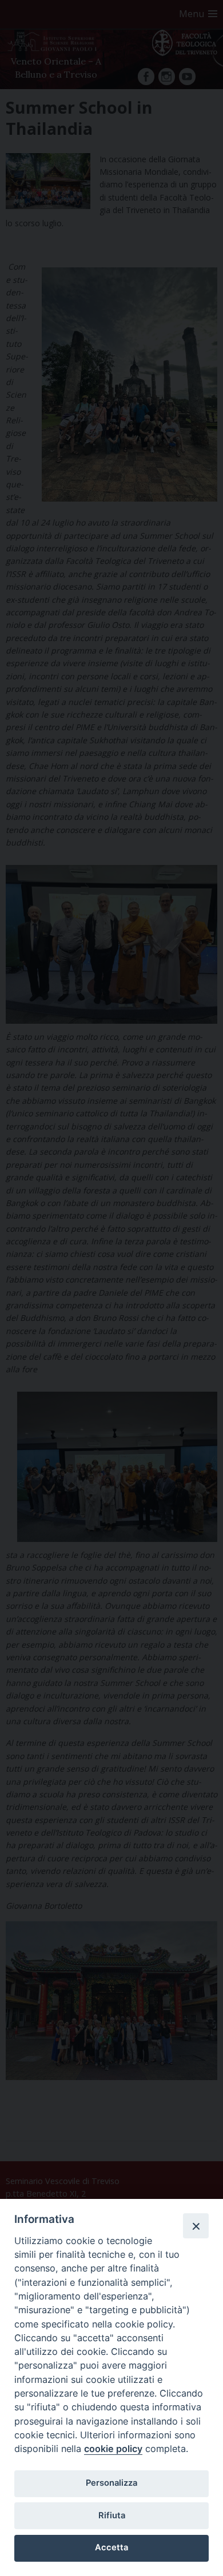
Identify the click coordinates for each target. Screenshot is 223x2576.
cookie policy (113, 2449)
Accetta (111, 2547)
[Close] (196, 2226)
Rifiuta (112, 2515)
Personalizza (111, 2483)
